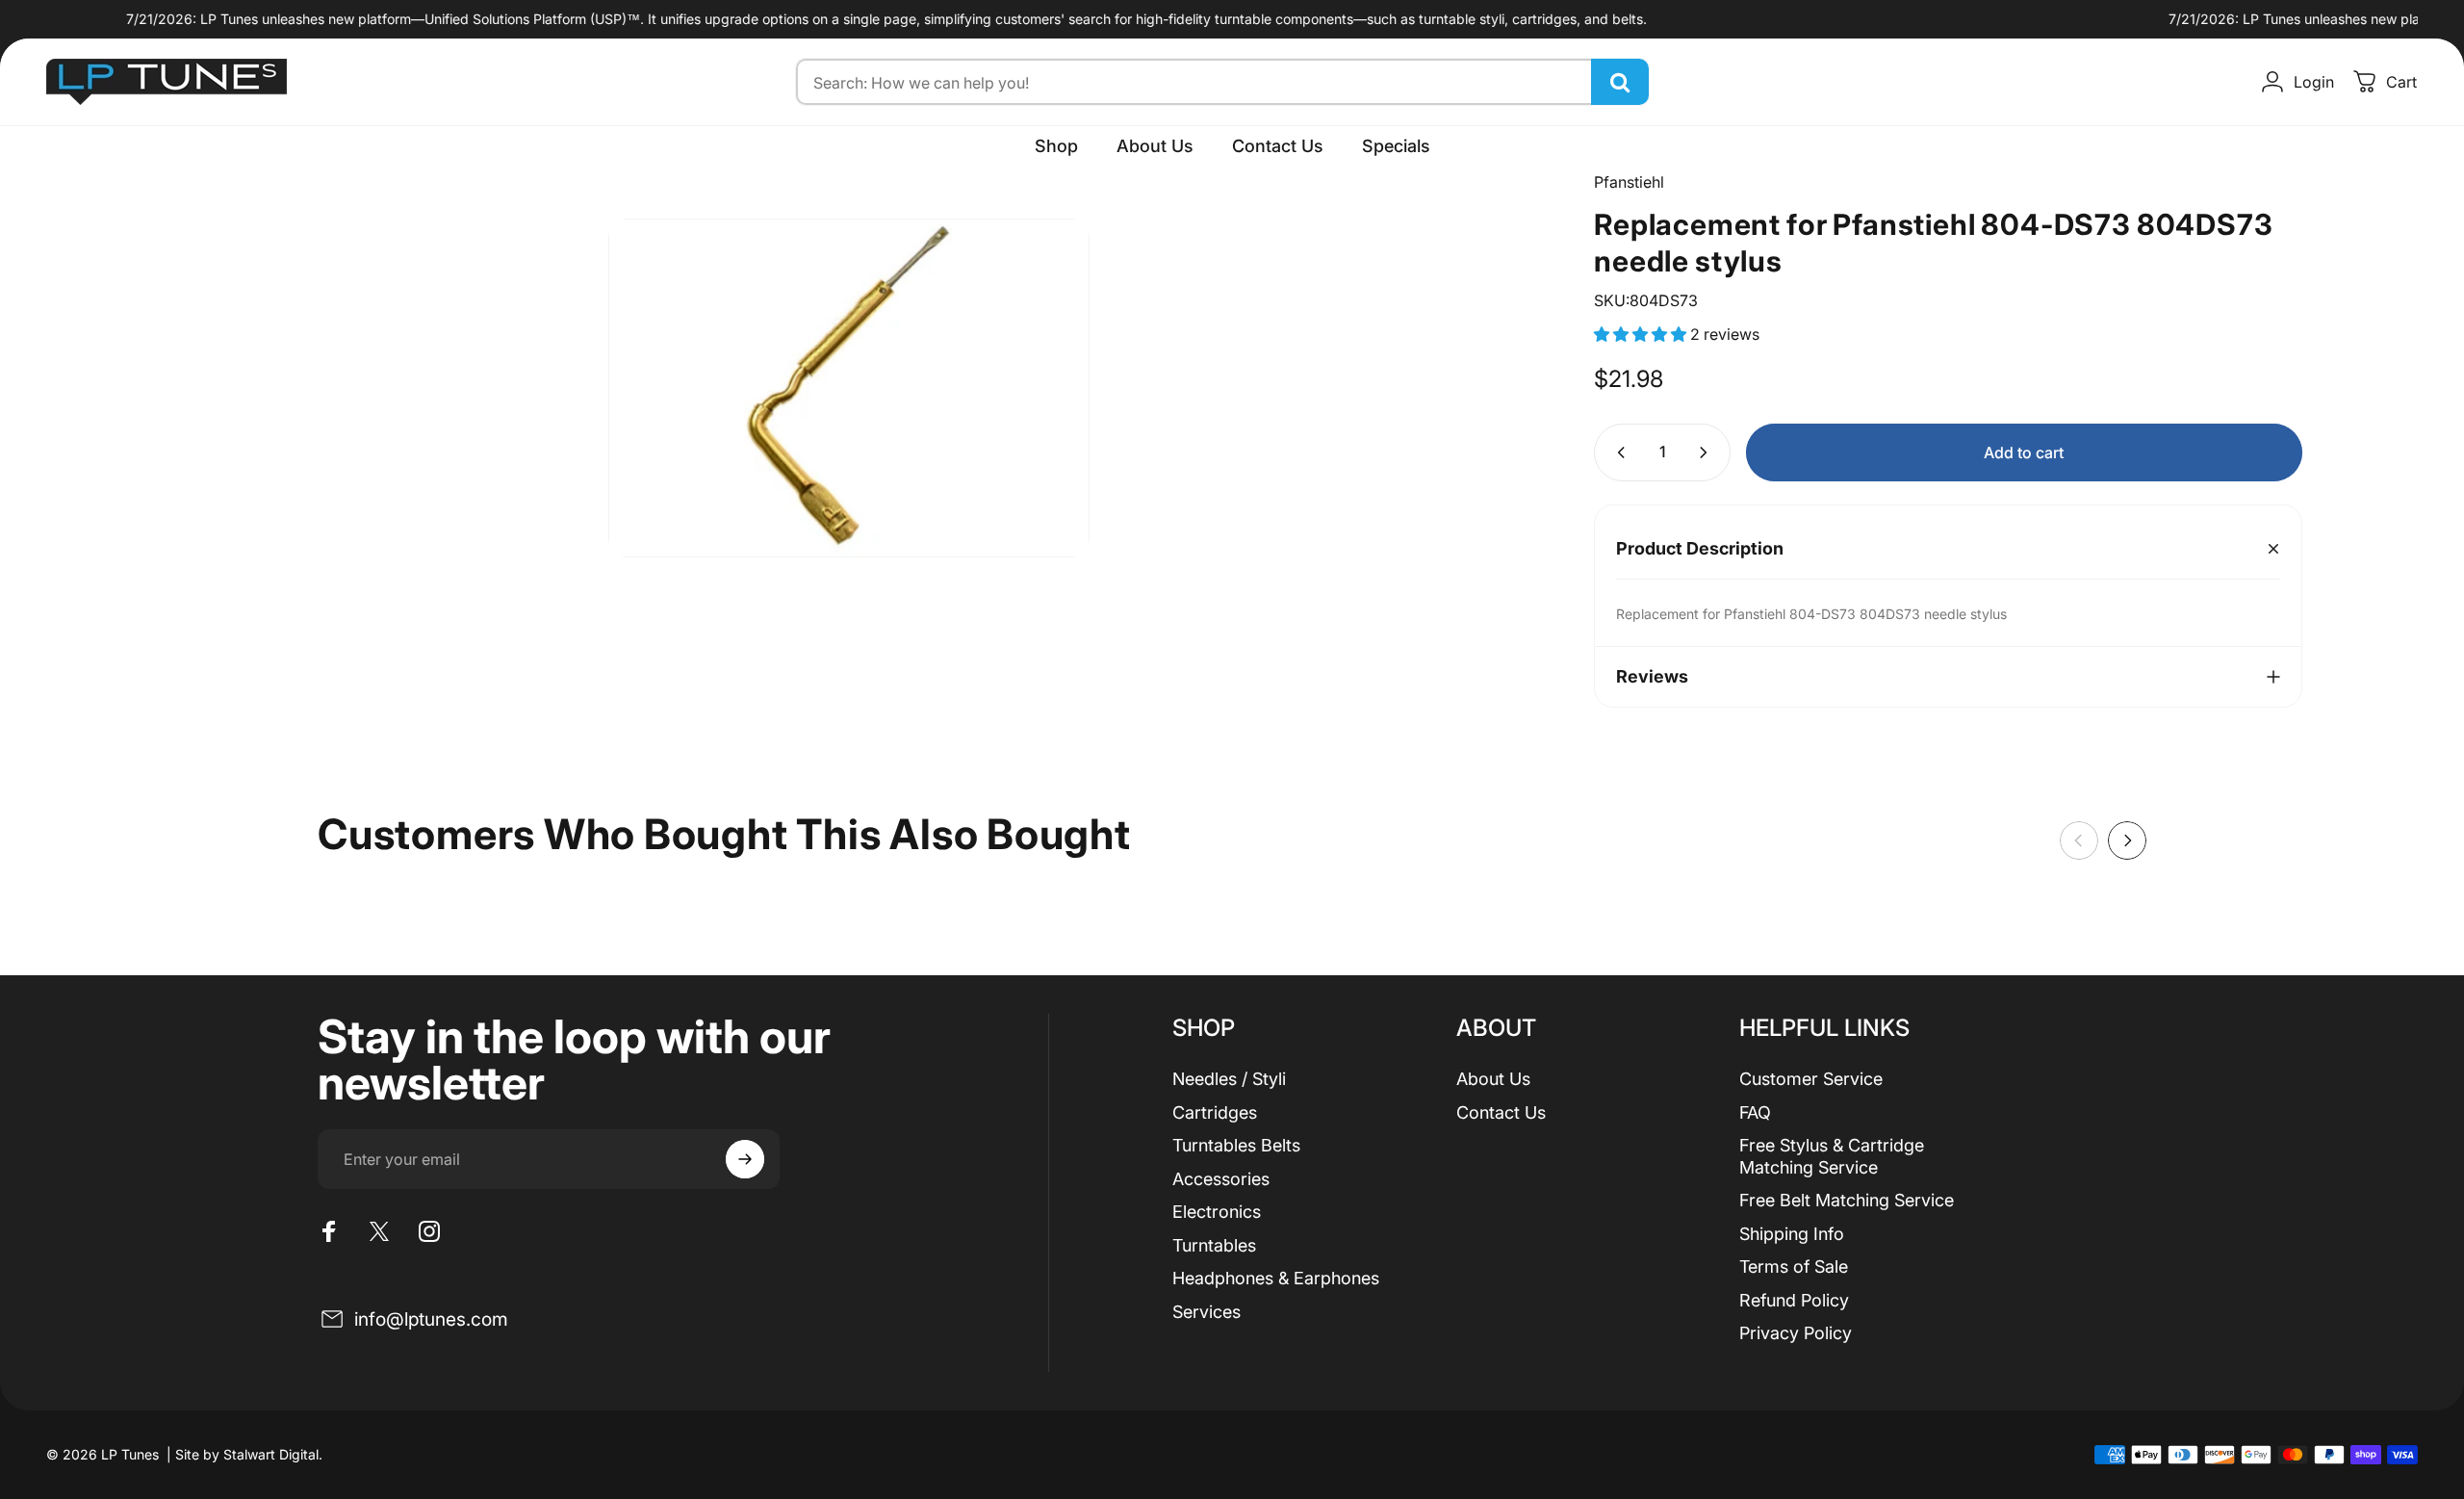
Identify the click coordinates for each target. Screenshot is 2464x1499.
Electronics (1217, 1212)
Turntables (1214, 1245)
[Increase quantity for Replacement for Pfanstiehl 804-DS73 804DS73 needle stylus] (1707, 452)
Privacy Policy (1796, 1333)
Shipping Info (1792, 1234)
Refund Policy (1794, 1300)
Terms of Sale (1794, 1266)
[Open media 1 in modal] (849, 388)
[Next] (2127, 840)
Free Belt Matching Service (1847, 1200)
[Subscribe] (745, 1159)
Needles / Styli (1229, 1079)
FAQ (1755, 1112)
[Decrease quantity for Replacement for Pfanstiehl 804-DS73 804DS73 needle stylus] (1617, 452)
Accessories (1221, 1179)
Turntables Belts (1236, 1145)
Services (1206, 1312)
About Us (1493, 1079)
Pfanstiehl (1629, 182)
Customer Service (1811, 1079)
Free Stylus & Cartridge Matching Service (1832, 1156)
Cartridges (1215, 1112)
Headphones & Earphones (1276, 1278)
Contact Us (1501, 1112)
